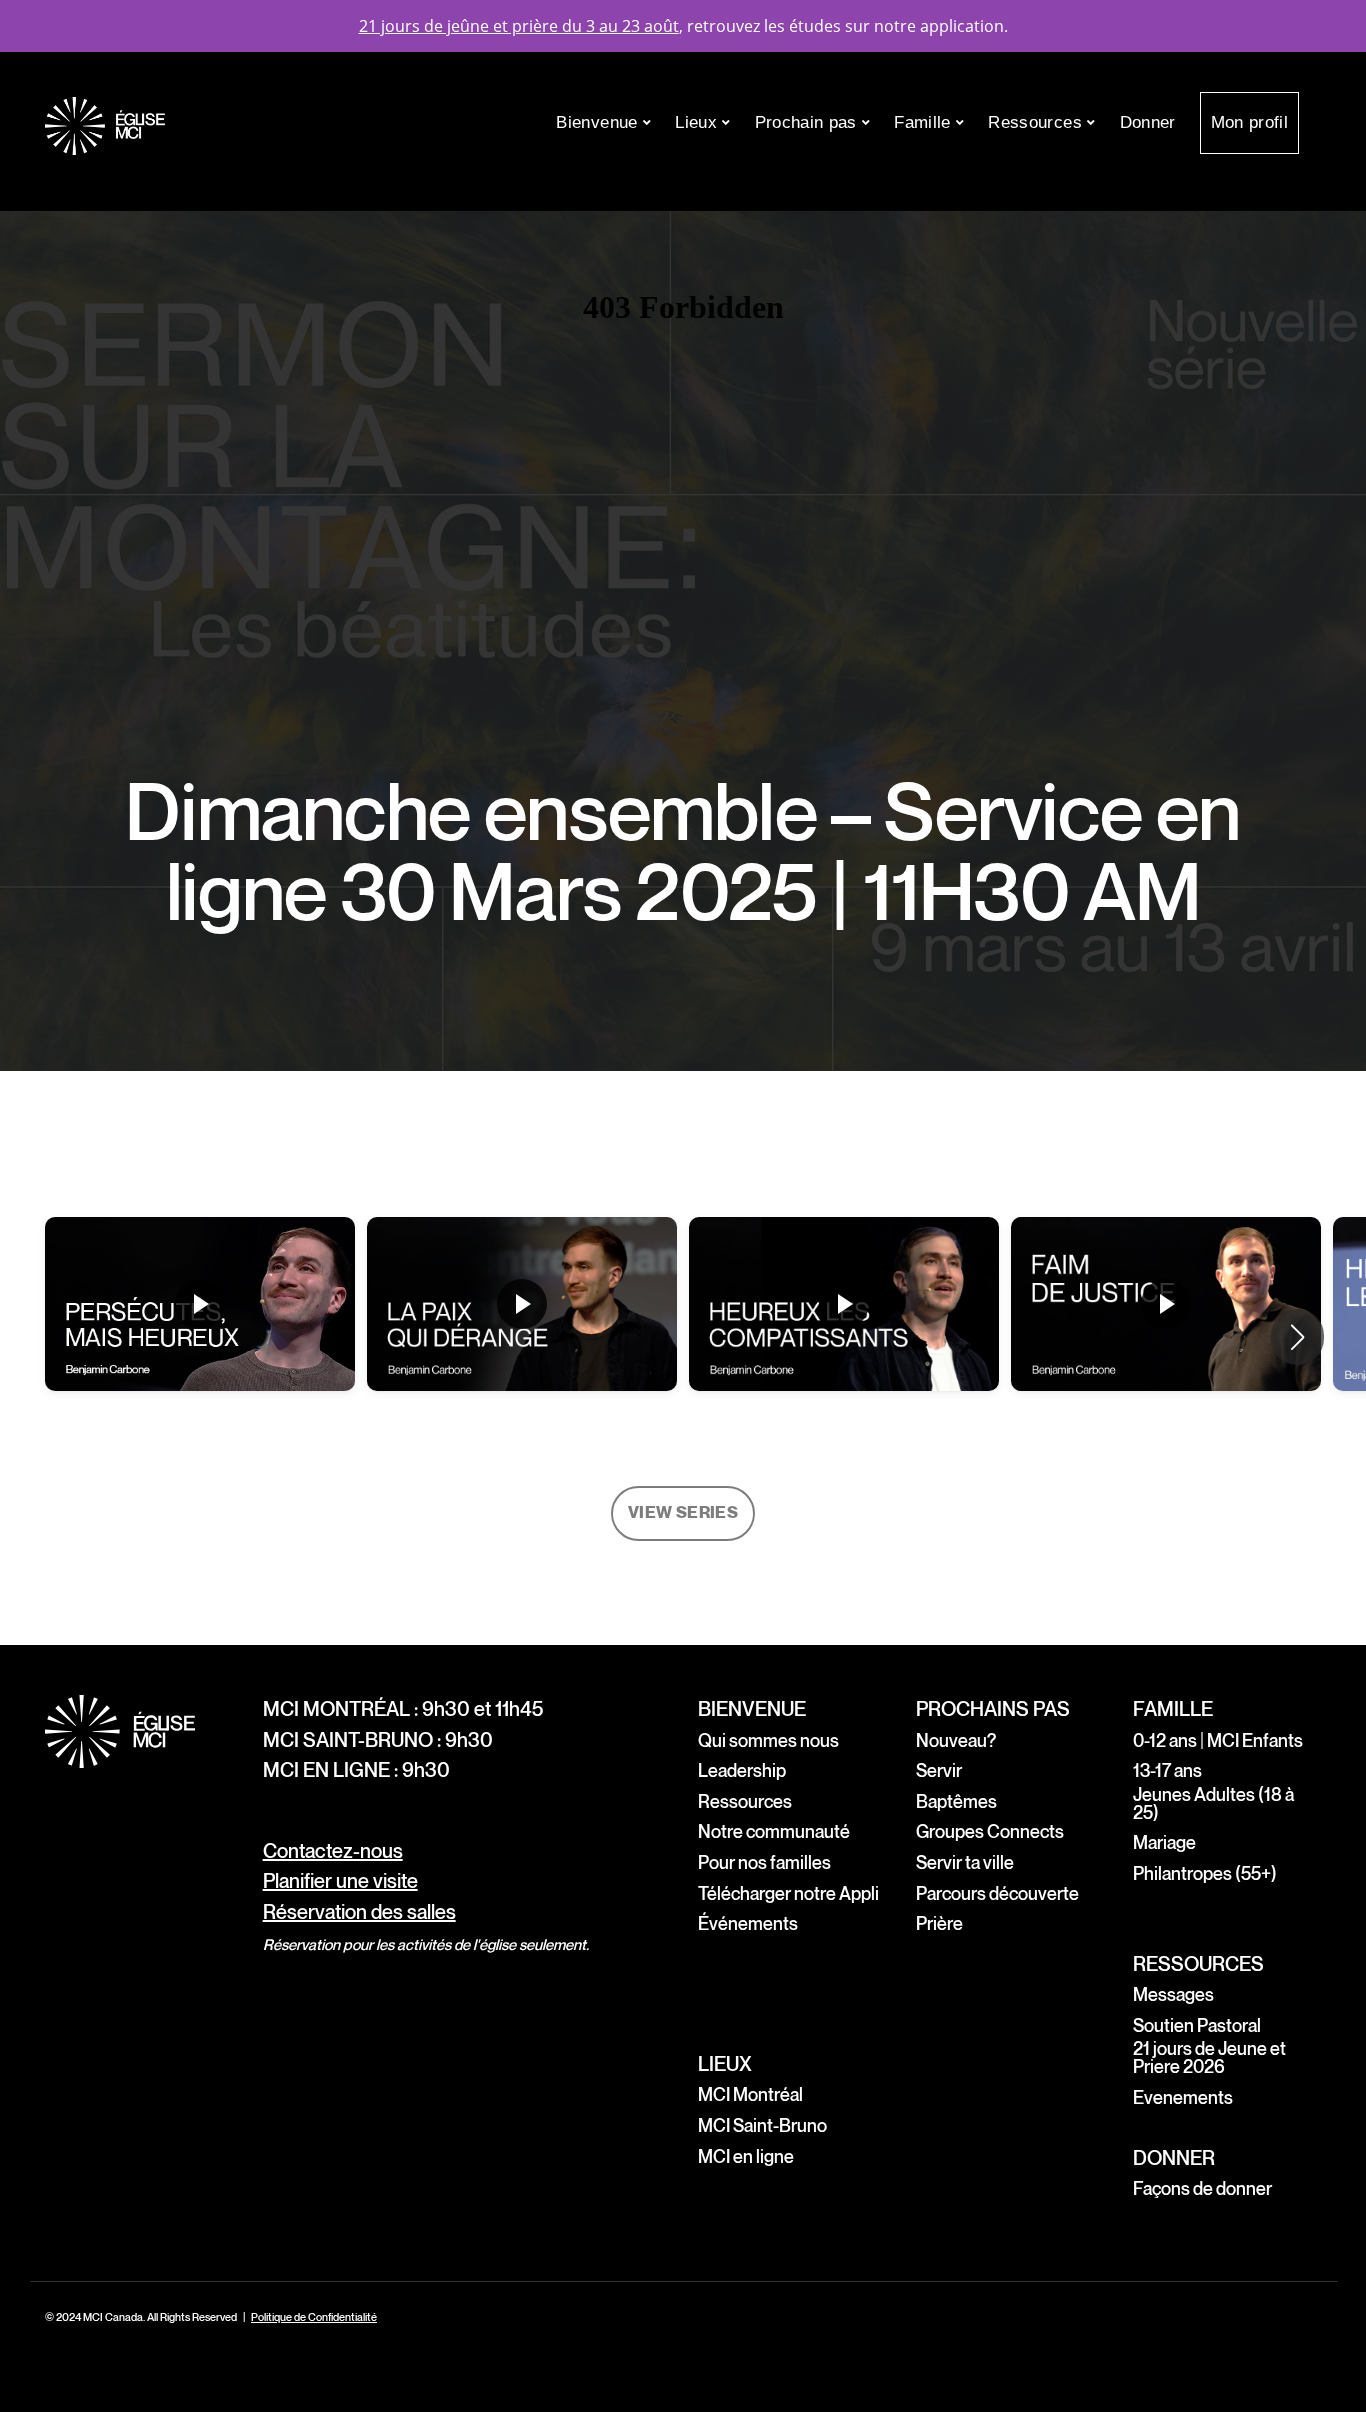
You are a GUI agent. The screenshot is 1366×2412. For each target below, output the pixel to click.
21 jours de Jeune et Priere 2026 (1209, 2058)
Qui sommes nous (768, 1741)
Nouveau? (956, 1741)
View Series (683, 1513)
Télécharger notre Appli (788, 1894)
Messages (1173, 1995)
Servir (939, 1771)
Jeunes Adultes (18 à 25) (1213, 1804)
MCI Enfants (1258, 1741)
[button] (1297, 1337)
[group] (200, 1337)
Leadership (742, 1771)
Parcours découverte (997, 1894)
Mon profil (1249, 122)
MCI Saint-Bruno (762, 2126)
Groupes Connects (990, 1832)
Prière (939, 1924)
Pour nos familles (764, 1863)
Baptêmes (956, 1802)
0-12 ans (1165, 1741)
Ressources (1037, 122)
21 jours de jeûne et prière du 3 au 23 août (519, 26)
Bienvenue (599, 122)
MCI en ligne (746, 2157)
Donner (1148, 122)
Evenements (1183, 2098)
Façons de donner (1202, 2189)
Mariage (1164, 1843)
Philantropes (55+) (1205, 1874)
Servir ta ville (965, 1863)
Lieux (698, 122)
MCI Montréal (750, 2095)
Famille (925, 122)
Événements (748, 1924)
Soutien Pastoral (1197, 2026)
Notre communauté (774, 1832)
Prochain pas (808, 122)
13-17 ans (1167, 1771)
